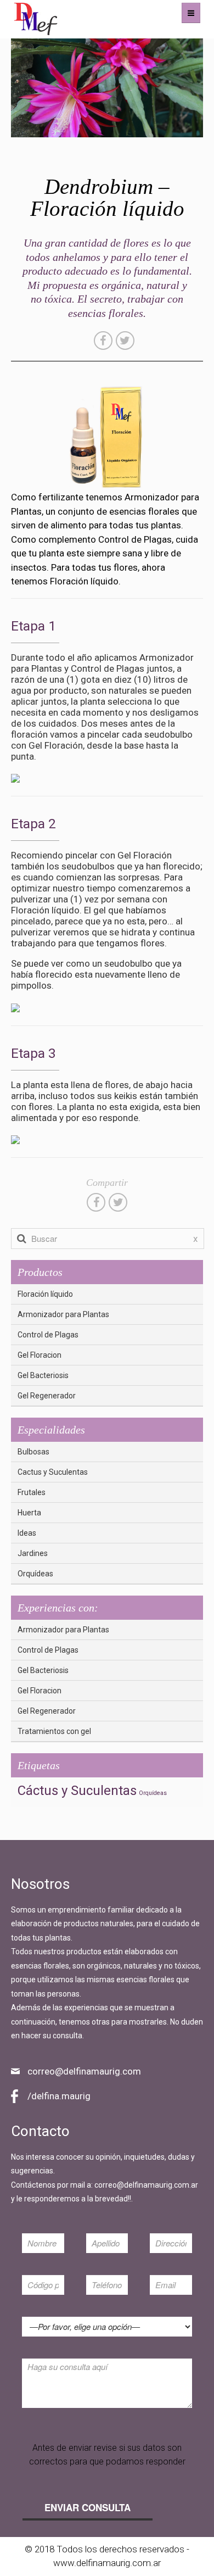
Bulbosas (33, 1452)
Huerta (29, 1513)
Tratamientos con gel (54, 1731)
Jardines (33, 1553)
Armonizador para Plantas (63, 1314)
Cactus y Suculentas (53, 1472)
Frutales (32, 1492)
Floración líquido (45, 1294)
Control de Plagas (48, 1335)
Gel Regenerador (47, 1396)
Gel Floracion (40, 1355)
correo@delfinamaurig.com (84, 2071)
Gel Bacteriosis (43, 1375)
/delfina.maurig (59, 2096)
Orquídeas (35, 1574)
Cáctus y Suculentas (77, 1791)
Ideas (27, 1533)
